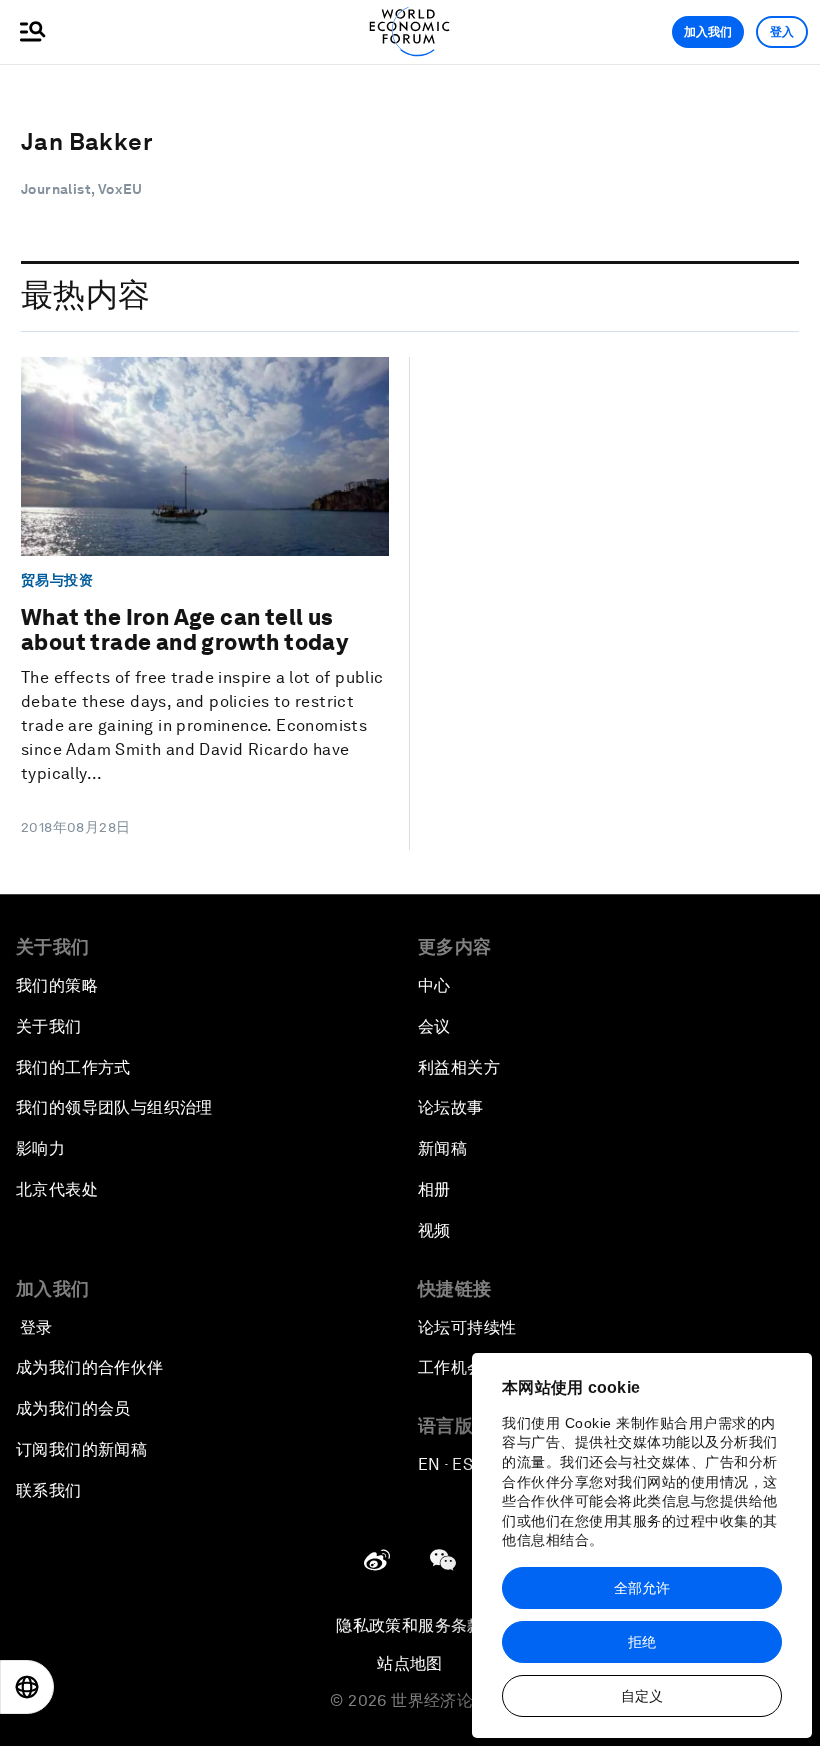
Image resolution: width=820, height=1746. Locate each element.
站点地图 (410, 1663)
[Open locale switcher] (27, 1687)
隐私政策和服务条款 (410, 1625)
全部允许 (642, 1588)
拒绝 (642, 1642)
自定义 (642, 1696)
